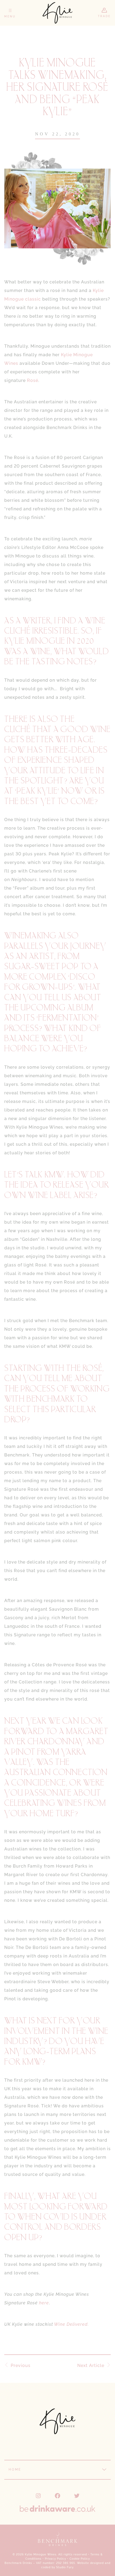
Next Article (91, 2366)
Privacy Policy (55, 2559)
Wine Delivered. (71, 2324)
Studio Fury (65, 2567)
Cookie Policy (80, 2559)
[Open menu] (10, 13)
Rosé (33, 380)
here (44, 2303)
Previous (21, 2366)
